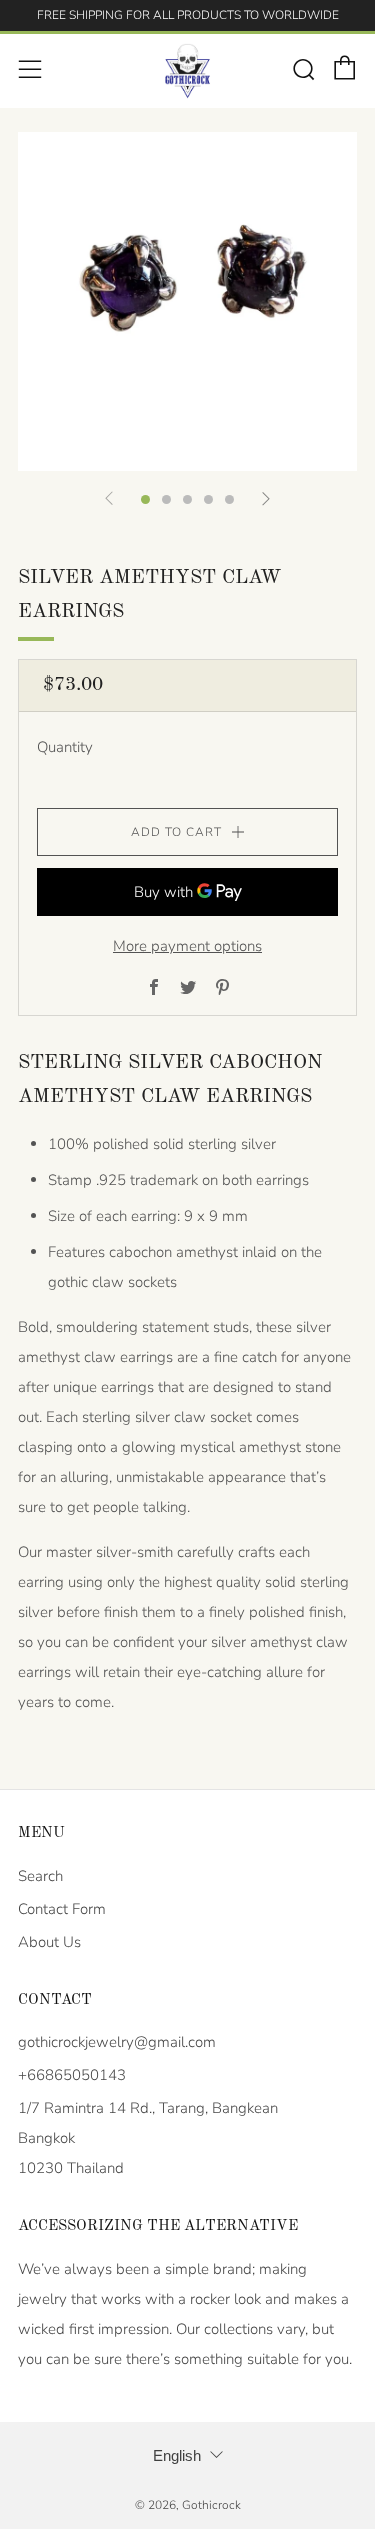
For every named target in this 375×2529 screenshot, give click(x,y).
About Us (49, 1942)
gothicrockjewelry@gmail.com (117, 2042)
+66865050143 (72, 2075)
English (177, 2455)
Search (40, 1876)
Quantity (65, 747)
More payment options (187, 946)
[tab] (145, 499)
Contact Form (62, 1909)
